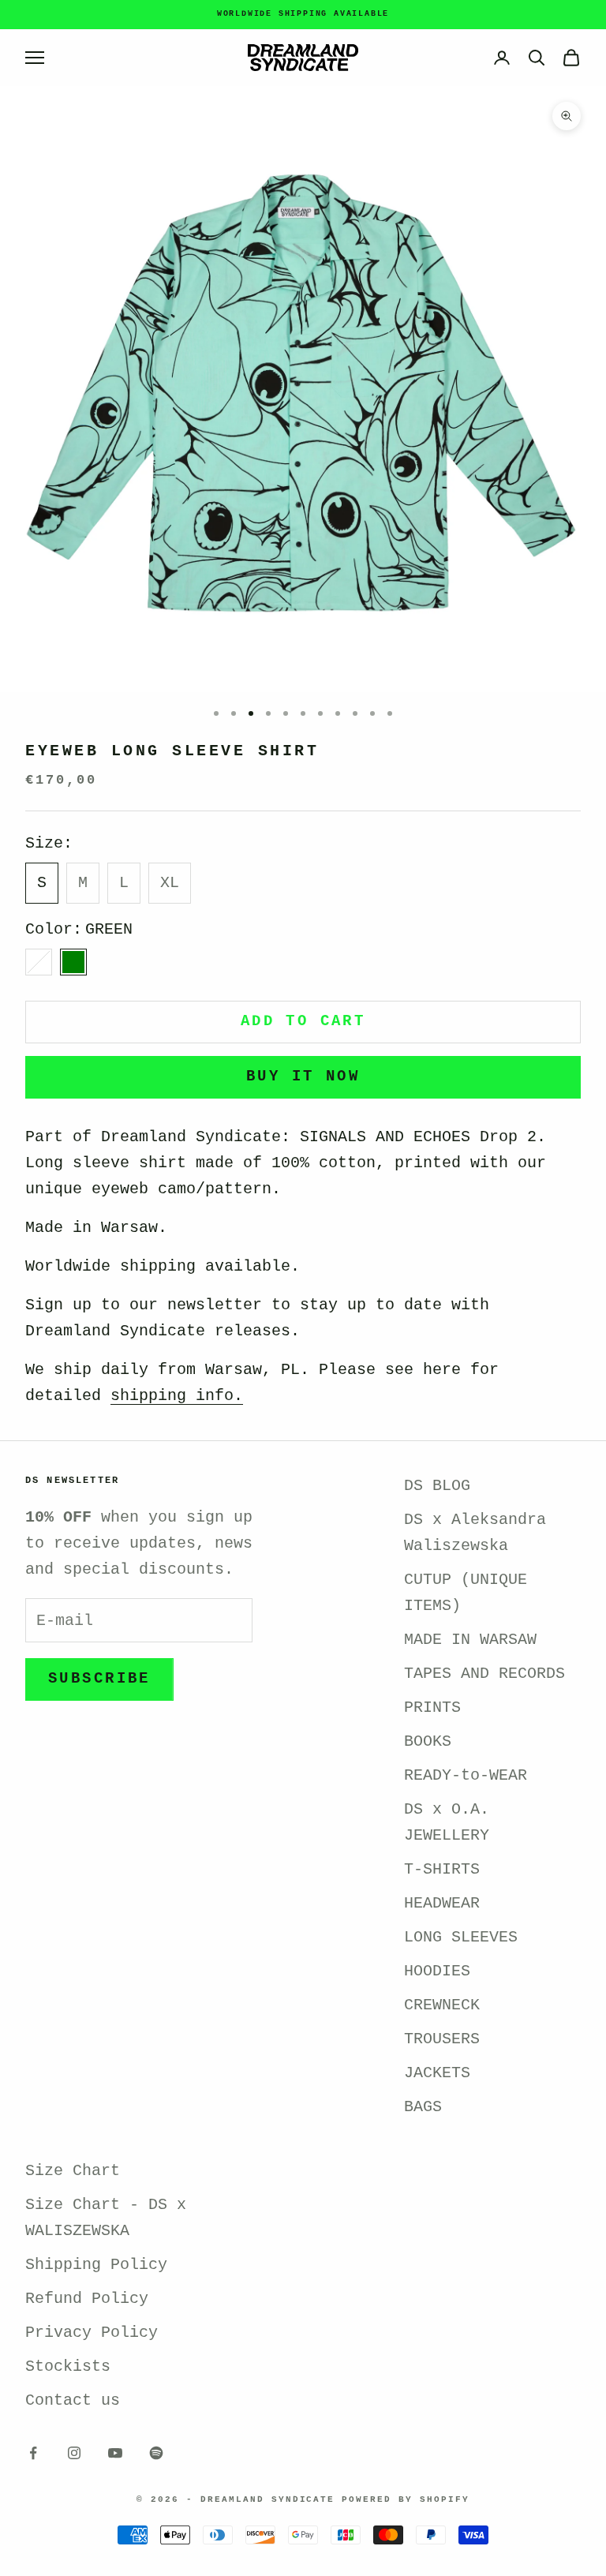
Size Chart (73, 2171)
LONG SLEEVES (461, 1937)
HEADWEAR (442, 1903)
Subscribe (99, 1679)
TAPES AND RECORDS (484, 1674)
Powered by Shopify (406, 2499)
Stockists (68, 2366)
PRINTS (432, 1707)
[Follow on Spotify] (156, 2453)
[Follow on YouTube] (115, 2453)
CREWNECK (442, 2005)
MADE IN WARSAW (470, 1640)
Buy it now (303, 1076)
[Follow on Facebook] (33, 2453)
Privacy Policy (92, 2333)
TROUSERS (442, 2039)
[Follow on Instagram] (74, 2453)
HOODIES (437, 1971)
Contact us (73, 2400)
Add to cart (303, 1021)
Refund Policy (87, 2299)
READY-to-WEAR (466, 1775)
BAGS (423, 2107)
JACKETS (437, 2073)
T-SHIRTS (442, 1869)
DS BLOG (437, 1486)
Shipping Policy (96, 2265)
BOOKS (428, 1741)
